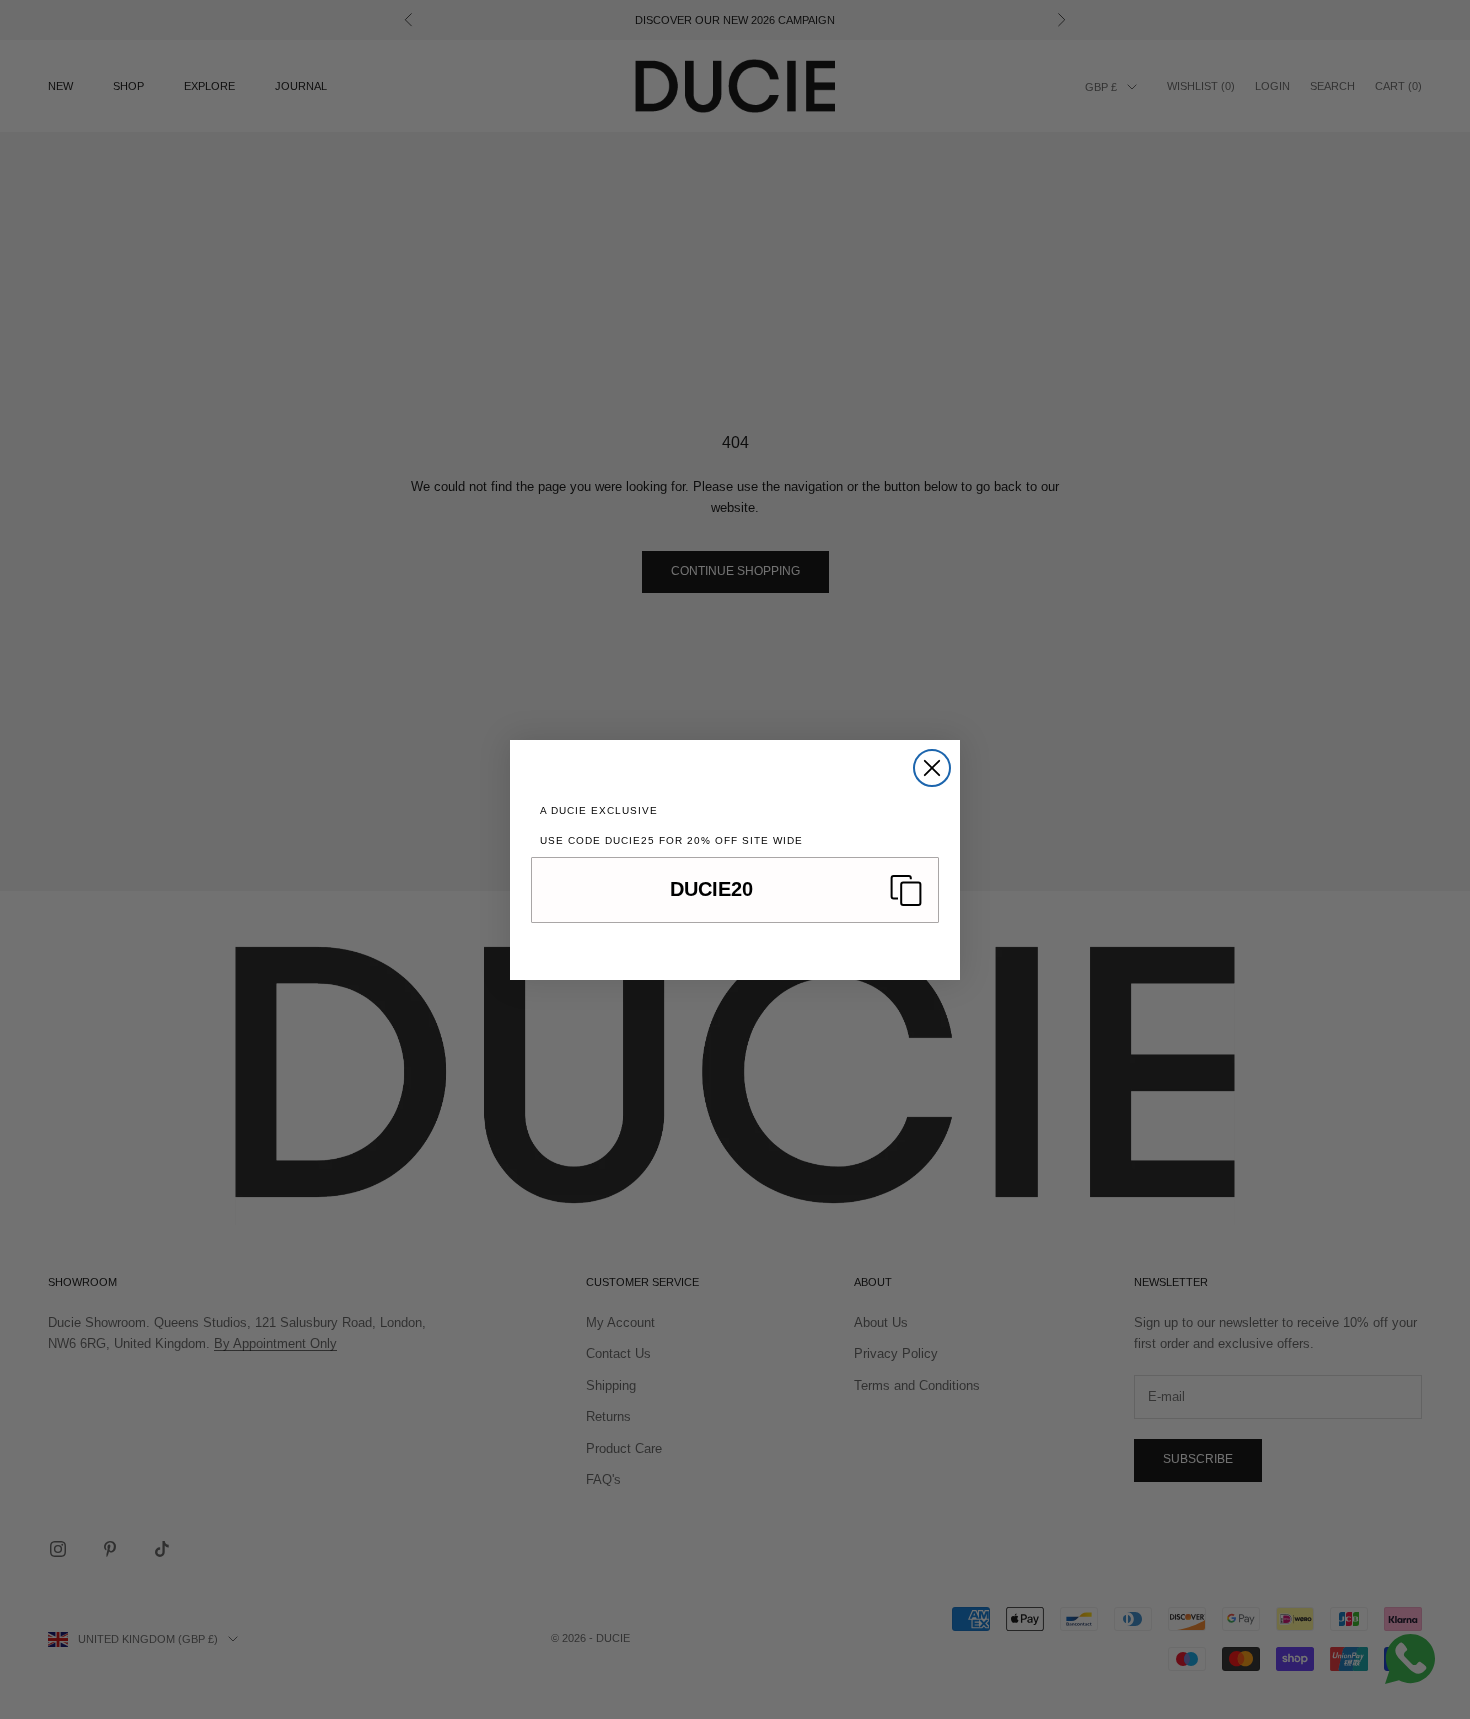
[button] (735, 890)
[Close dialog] (932, 768)
